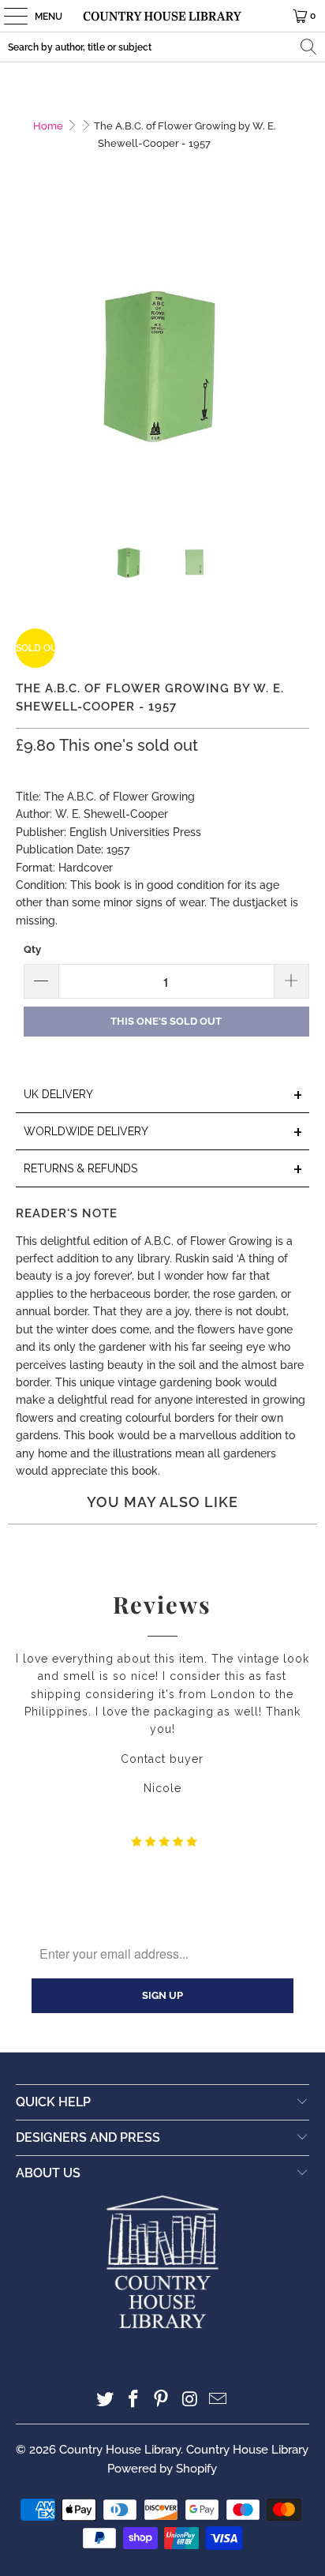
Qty (32, 949)
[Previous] (28, 363)
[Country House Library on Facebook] (133, 2400)
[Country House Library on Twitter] (106, 2400)
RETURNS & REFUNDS (163, 1170)
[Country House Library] (162, 16)
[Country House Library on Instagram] (190, 2400)
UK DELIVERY (163, 1095)
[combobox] (162, 47)
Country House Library (120, 2450)
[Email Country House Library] (219, 2400)
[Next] (297, 363)
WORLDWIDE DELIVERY (163, 1132)
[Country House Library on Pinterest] (162, 2400)
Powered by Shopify (162, 2469)
